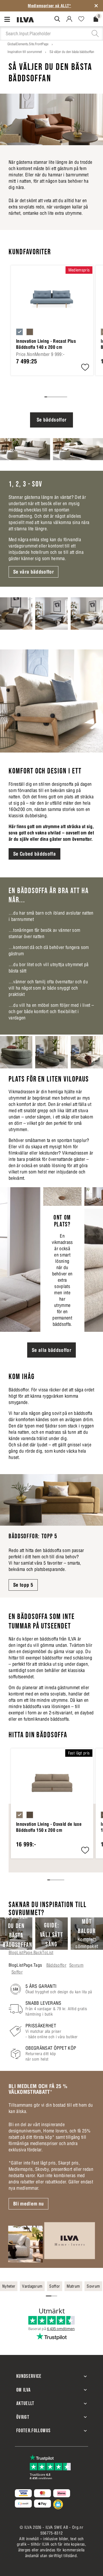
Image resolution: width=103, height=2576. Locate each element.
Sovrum (76, 1965)
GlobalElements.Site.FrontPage (28, 44)
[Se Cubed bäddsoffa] (51, 701)
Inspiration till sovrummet (25, 52)
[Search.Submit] (57, 19)
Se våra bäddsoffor (33, 572)
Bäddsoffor (56, 1965)
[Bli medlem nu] (51, 2242)
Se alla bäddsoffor (51, 1350)
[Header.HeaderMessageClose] (96, 6)
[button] (85, 368)
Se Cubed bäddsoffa (34, 854)
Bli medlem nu (28, 2204)
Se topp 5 (23, 1585)
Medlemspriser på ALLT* (49, 6)
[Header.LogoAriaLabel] (25, 19)
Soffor (17, 1972)
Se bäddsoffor (51, 420)
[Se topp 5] (51, 1500)
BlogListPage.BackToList (31, 1952)
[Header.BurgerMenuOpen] (8, 19)
